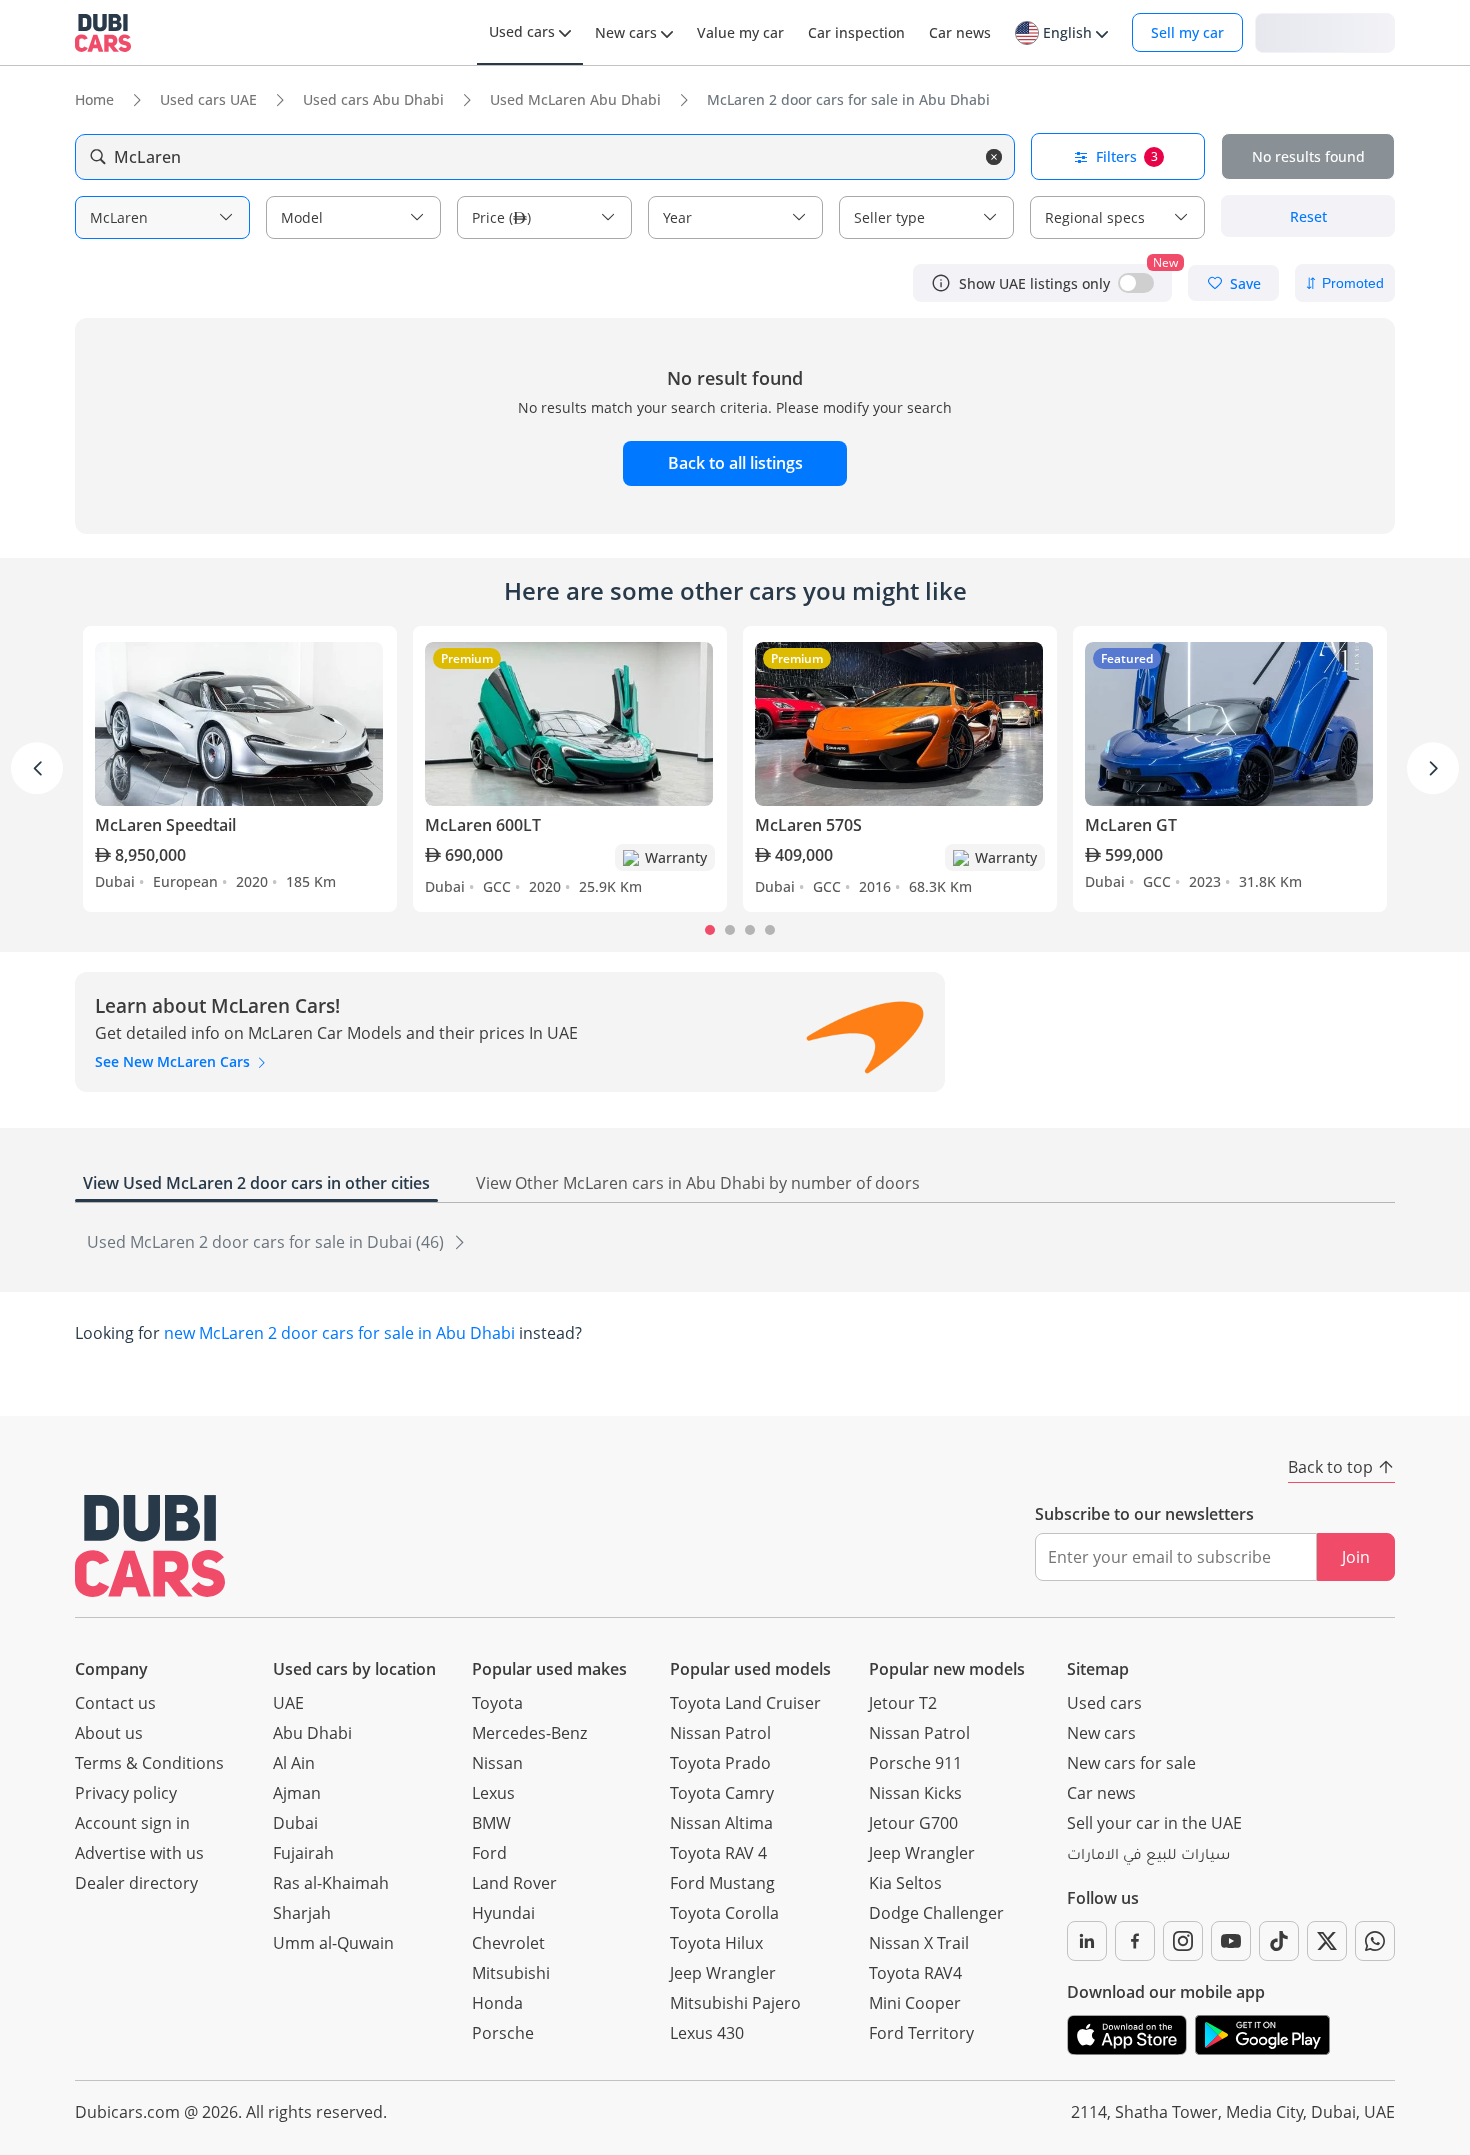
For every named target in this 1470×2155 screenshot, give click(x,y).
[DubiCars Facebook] (1135, 1941)
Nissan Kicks (915, 1793)
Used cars (1104, 1703)
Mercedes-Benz (529, 1733)
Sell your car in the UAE (1154, 1823)
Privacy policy (126, 1793)
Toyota (497, 1703)
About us (109, 1733)
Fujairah (303, 1853)
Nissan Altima (721, 1823)
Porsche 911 (915, 1763)
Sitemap (1098, 1669)
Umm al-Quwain (333, 1943)
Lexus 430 (707, 2033)
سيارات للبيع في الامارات (1148, 1857)
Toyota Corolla (724, 1913)
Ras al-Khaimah (331, 1883)
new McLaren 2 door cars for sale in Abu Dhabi (339, 1333)
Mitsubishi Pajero (735, 2003)
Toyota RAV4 (915, 1973)
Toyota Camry (722, 1793)
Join (1356, 1557)
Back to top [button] (1330, 1467)
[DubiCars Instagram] (1183, 1941)
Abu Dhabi (312, 1733)
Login (1325, 31)
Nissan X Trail (919, 1943)
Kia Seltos (905, 1883)
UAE (288, 1703)
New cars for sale (1131, 1763)
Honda (497, 2003)
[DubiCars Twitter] (1327, 1941)
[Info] (941, 283)
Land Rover (514, 1883)
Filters (1127, 156)
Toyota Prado (720, 1763)
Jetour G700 (913, 1823)
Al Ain (294, 1763)
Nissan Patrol (720, 1733)
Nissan (497, 1763)
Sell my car (1187, 32)
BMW (491, 1823)
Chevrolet (508, 1943)
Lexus (493, 1793)
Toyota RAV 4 (718, 1853)
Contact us (115, 1703)
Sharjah (302, 1913)
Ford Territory (921, 2033)
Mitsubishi (511, 1973)
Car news (1101, 1793)
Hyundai (503, 1913)
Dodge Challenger (936, 1913)
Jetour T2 (903, 1703)
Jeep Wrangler (723, 1973)
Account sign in (132, 1823)
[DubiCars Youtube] (1231, 1941)
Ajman (297, 1793)
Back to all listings (735, 463)
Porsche (503, 2033)
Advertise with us (139, 1853)
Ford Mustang (722, 1883)
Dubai (295, 1823)
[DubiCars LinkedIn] (1087, 1941)
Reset (1308, 216)
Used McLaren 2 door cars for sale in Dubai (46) (267, 1242)
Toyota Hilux (716, 1943)
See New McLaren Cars (174, 1061)
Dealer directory (136, 1883)
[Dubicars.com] (150, 1545)
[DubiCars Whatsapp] (1375, 1941)
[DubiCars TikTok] (1279, 1941)
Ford (489, 1853)
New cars (1101, 1733)
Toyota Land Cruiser (745, 1703)
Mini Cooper (915, 2003)
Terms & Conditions (149, 1763)
